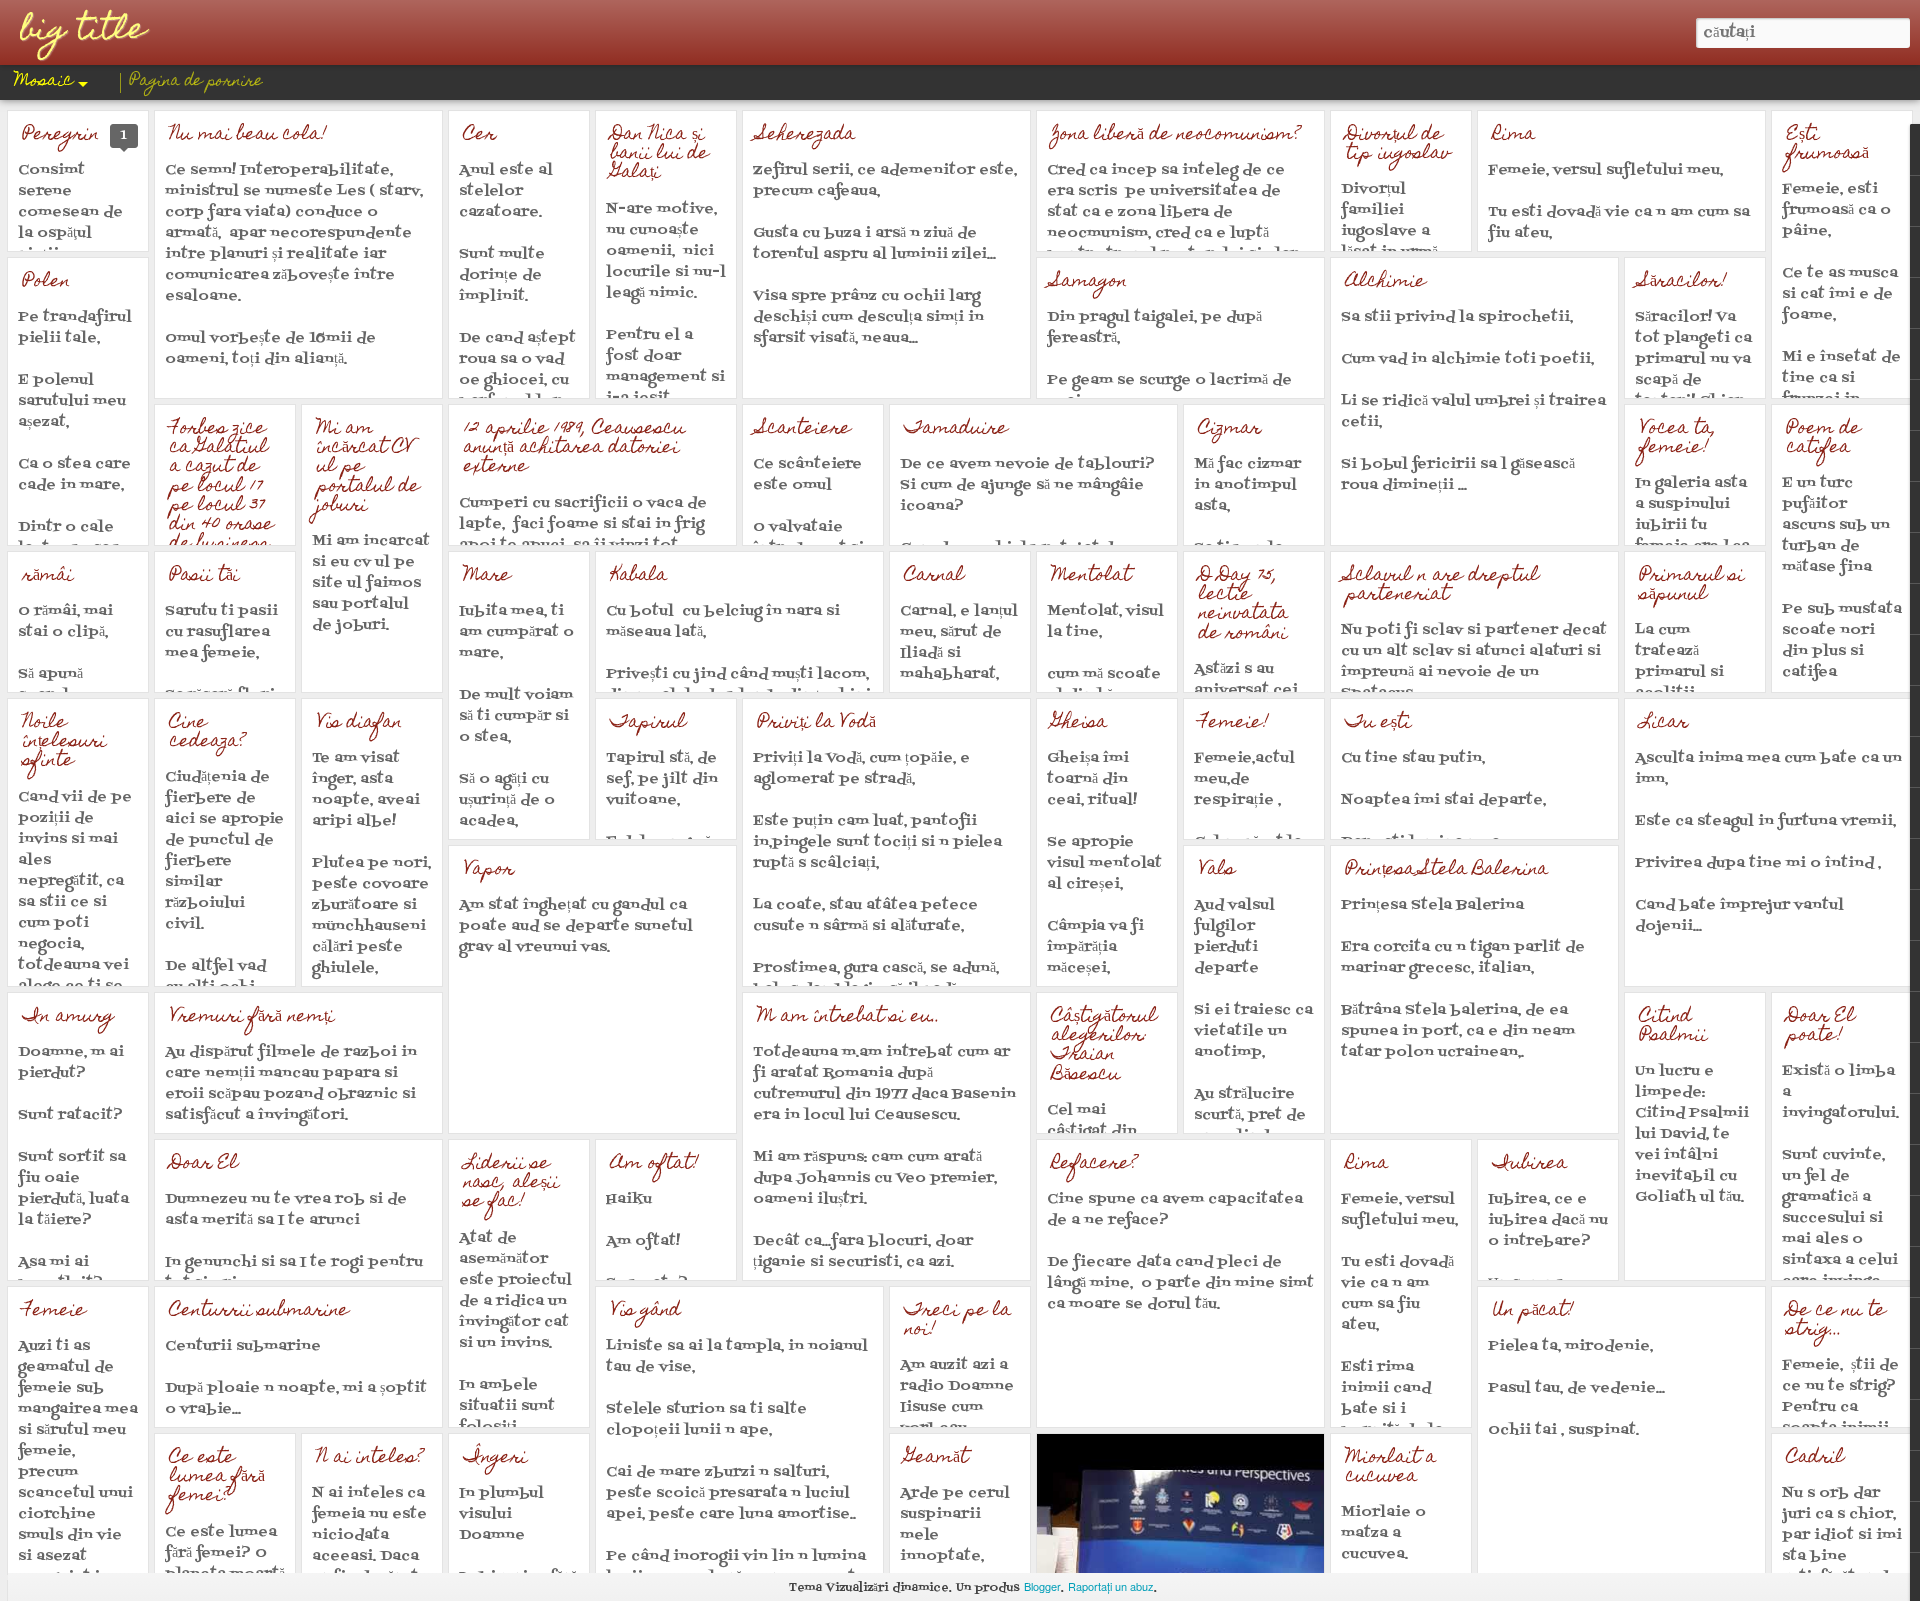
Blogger (1042, 1586)
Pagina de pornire (196, 82)
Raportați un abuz (1111, 1586)
